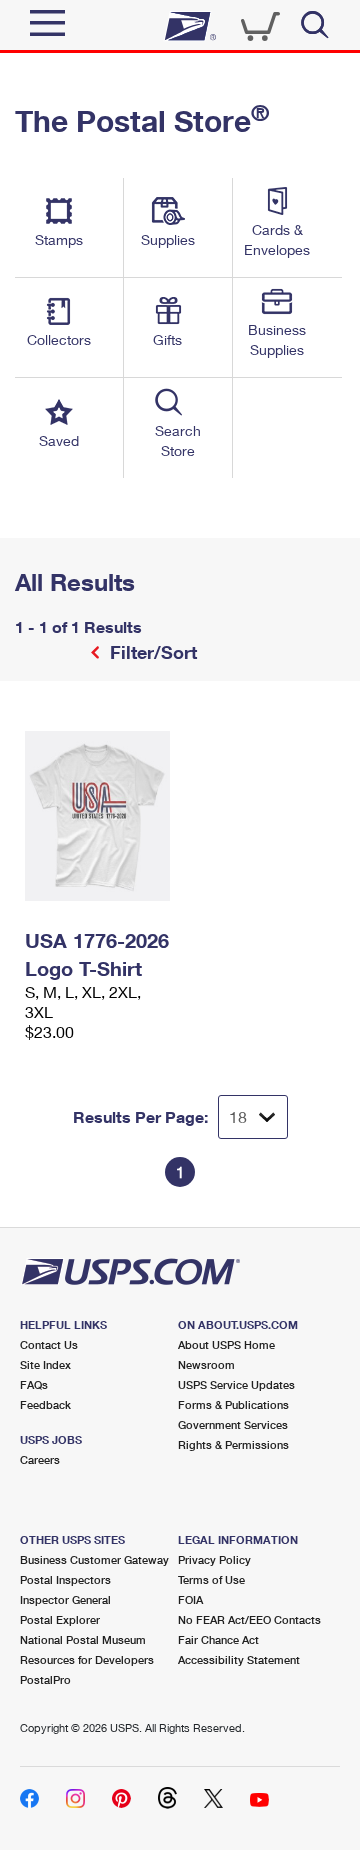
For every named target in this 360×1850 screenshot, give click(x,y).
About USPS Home (226, 1344)
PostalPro (45, 1679)
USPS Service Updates (236, 1384)
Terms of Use (211, 1579)
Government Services (233, 1424)
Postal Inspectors (65, 1579)
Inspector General (65, 1599)
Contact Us (49, 1344)
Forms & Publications (233, 1404)
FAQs (34, 1384)
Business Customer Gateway (94, 1559)
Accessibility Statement (239, 1659)
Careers (40, 1459)
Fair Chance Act (218, 1639)
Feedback (45, 1404)
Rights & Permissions (233, 1444)
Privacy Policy (214, 1559)
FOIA (190, 1599)
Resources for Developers (87, 1659)
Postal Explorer (60, 1619)
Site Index (45, 1364)
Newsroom (206, 1364)
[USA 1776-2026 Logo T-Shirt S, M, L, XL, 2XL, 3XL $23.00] (97, 816)
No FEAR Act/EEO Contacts (249, 1619)
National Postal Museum (83, 1639)
